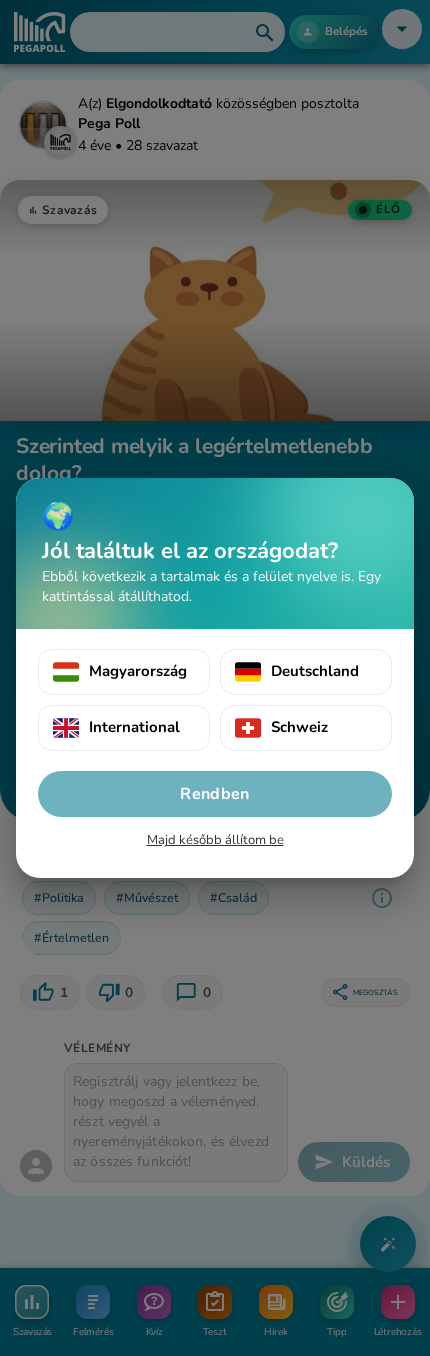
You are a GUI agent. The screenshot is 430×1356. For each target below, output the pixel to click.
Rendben (214, 794)
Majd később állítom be (215, 840)
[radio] (124, 672)
